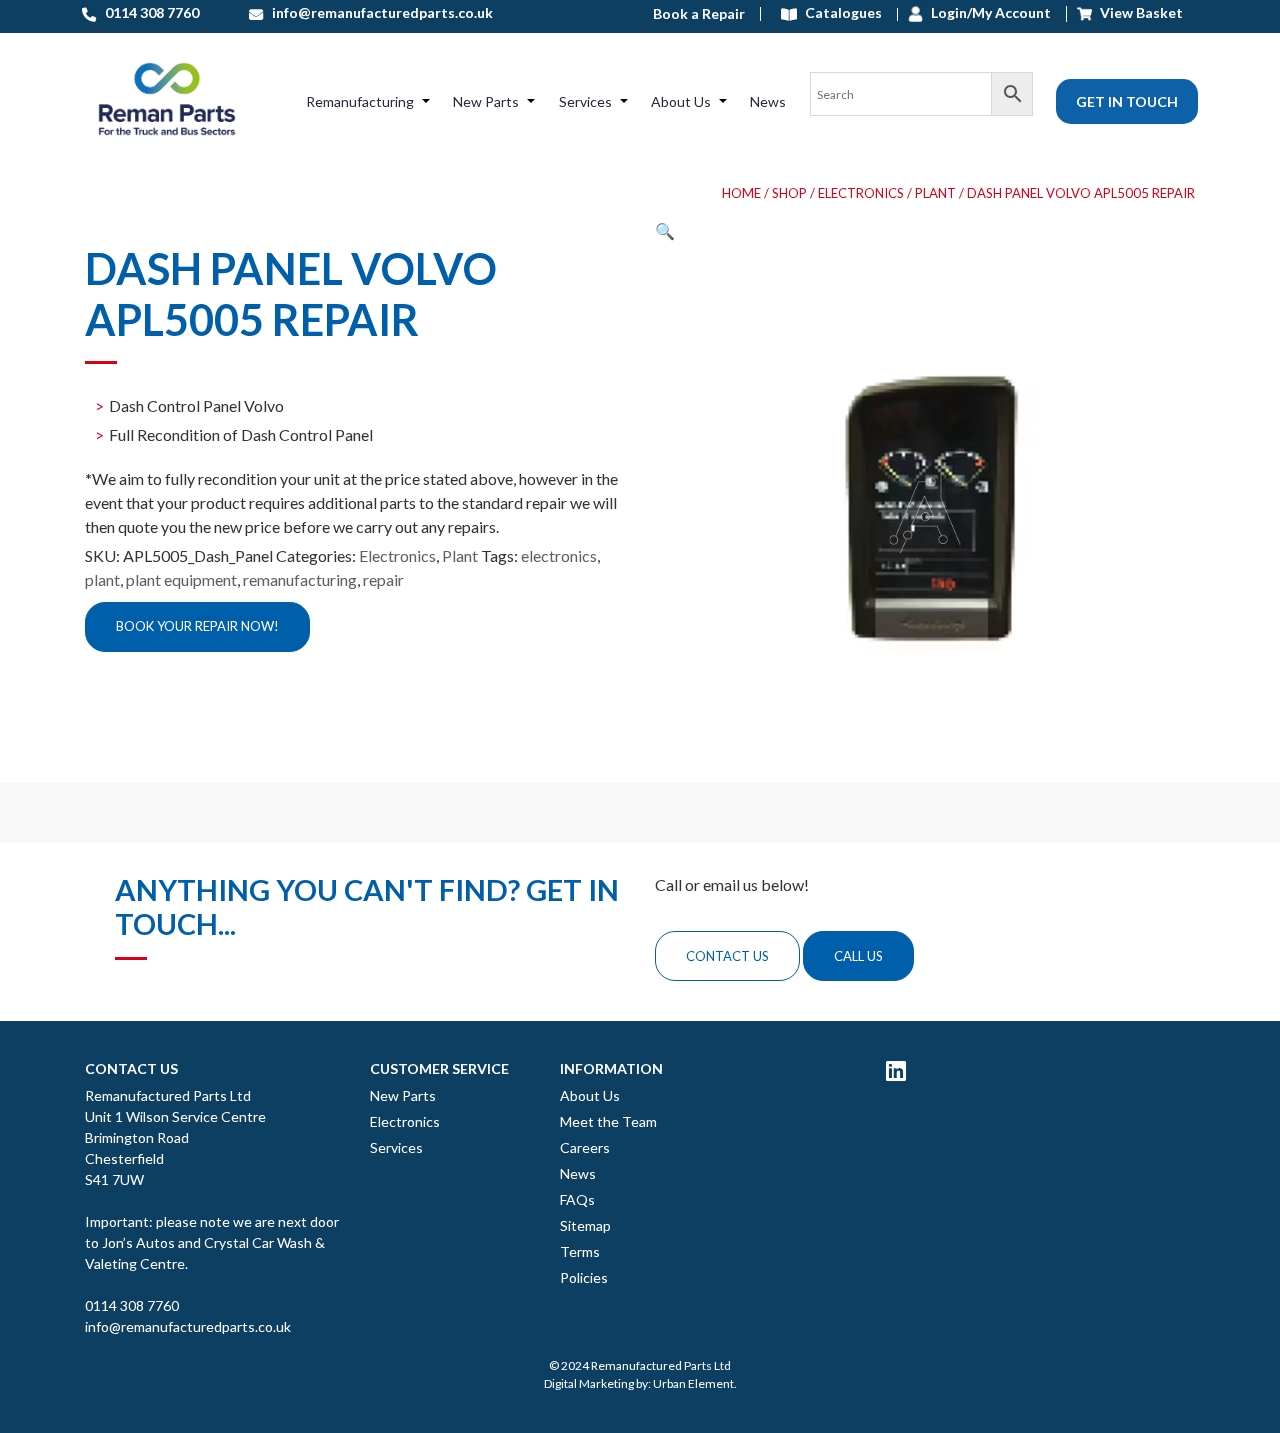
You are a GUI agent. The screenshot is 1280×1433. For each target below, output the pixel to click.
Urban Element (693, 1383)
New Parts (486, 101)
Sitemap (585, 1225)
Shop (789, 193)
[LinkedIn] (896, 1070)
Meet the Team (608, 1121)
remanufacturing (300, 579)
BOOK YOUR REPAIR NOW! (197, 626)
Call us (858, 956)
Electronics (861, 193)
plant (102, 579)
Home (741, 193)
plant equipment (181, 579)
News (768, 101)
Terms (580, 1251)
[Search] (921, 101)
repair (383, 579)
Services (585, 101)
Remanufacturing (360, 101)
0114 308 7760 (132, 1305)
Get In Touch (1127, 101)
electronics (559, 555)
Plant (935, 193)
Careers (585, 1147)
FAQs (577, 1199)
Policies (584, 1277)
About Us (681, 101)
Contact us (727, 956)
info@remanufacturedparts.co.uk (188, 1326)
